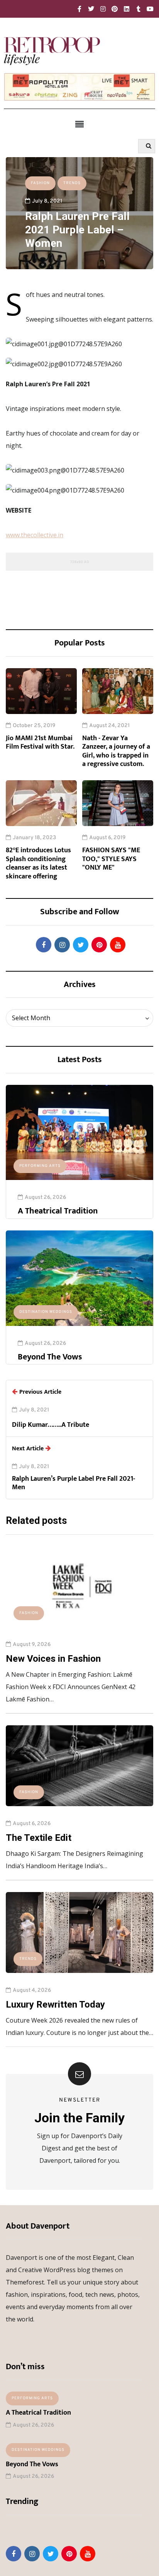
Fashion (40, 183)
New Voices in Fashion (53, 1659)
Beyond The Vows (50, 1357)
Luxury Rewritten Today (55, 2004)
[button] (79, 124)
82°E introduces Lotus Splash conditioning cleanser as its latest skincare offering (38, 863)
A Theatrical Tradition (58, 1211)
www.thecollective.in (35, 535)
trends (72, 183)
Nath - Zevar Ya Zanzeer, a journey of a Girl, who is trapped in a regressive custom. (116, 751)
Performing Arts (40, 1166)
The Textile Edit (39, 1838)
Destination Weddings (46, 1312)
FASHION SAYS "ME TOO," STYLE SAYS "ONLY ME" (111, 859)
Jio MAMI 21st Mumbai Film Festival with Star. (40, 743)
